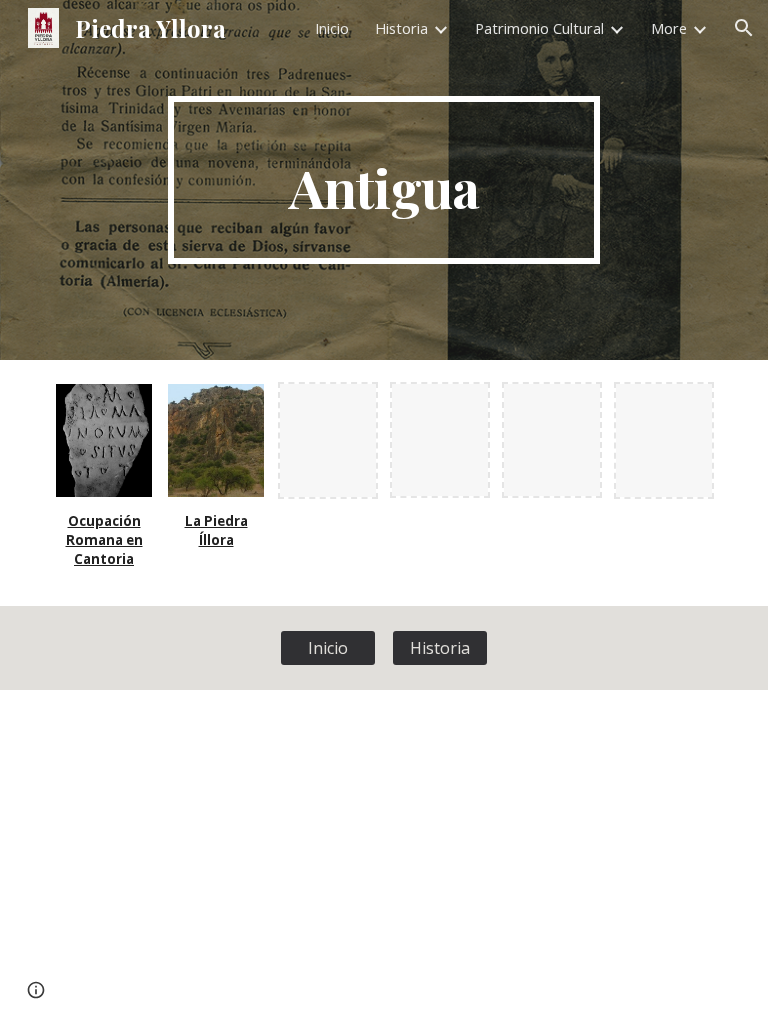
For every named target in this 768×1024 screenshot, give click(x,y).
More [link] (669, 28)
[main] (383, 180)
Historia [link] (401, 28)
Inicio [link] (332, 28)
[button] (744, 28)
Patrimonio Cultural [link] (539, 28)
